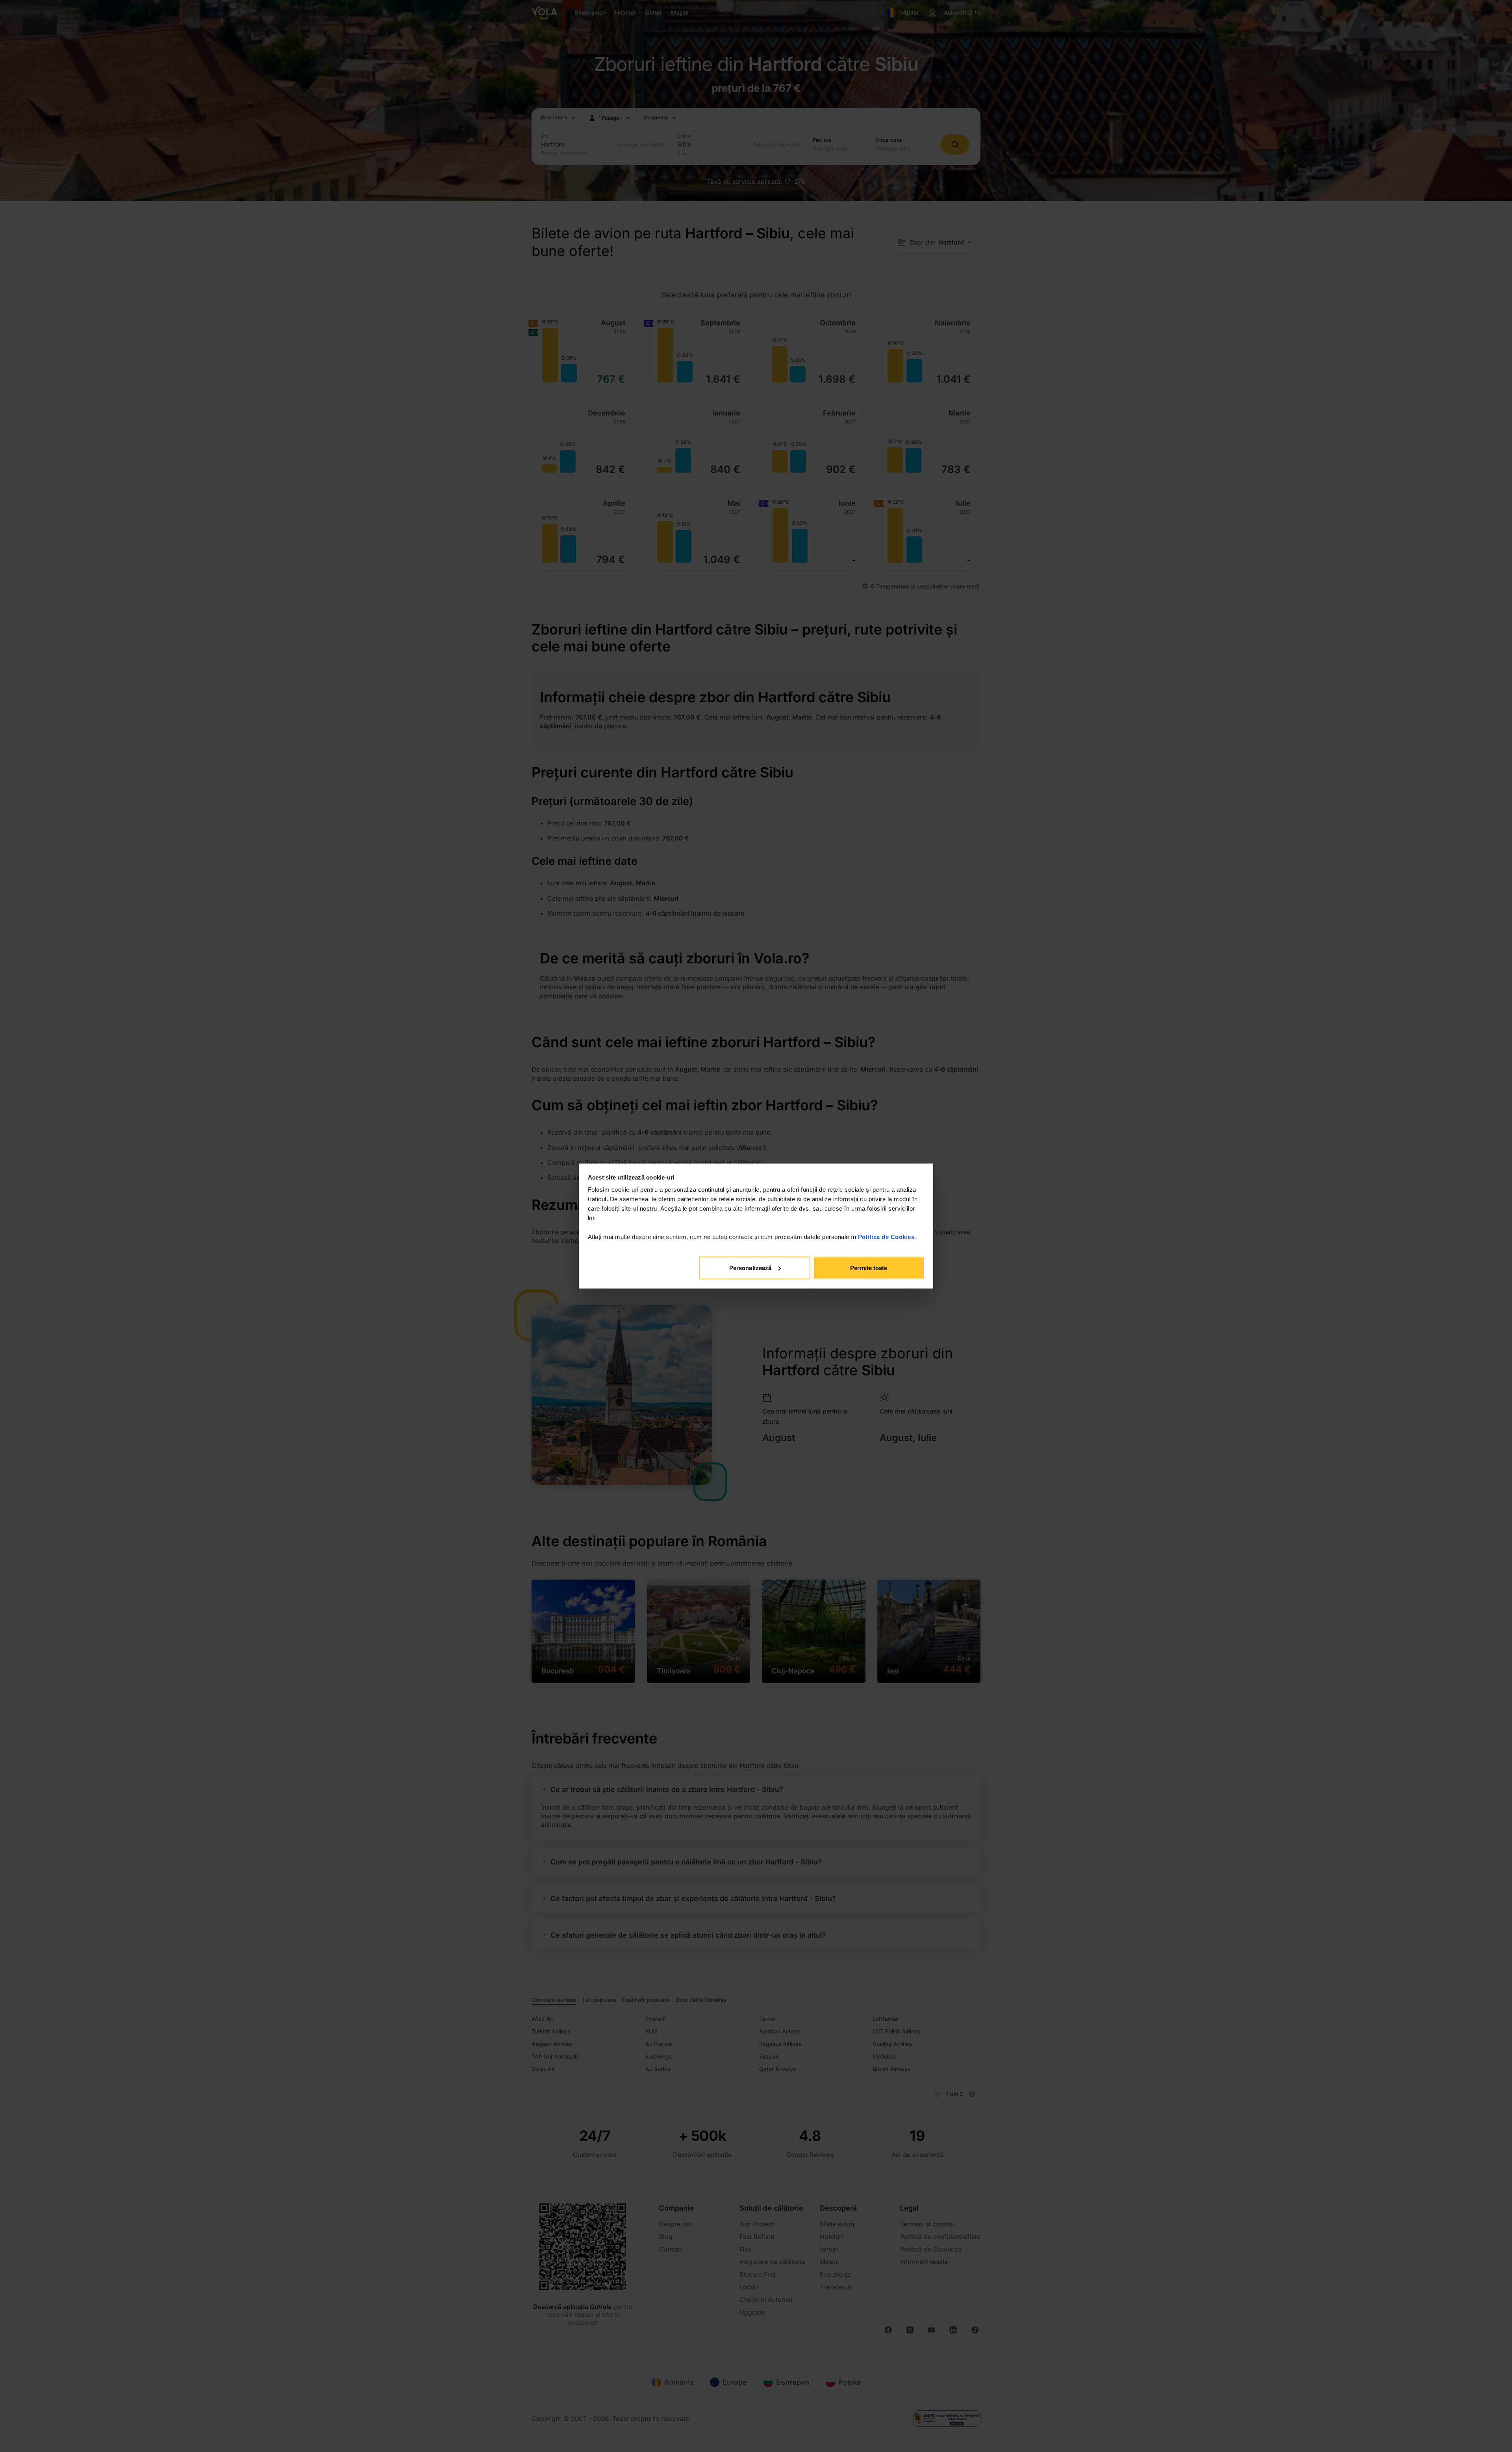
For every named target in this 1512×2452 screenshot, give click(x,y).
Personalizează (750, 1268)
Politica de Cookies (886, 1237)
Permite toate (869, 1268)
